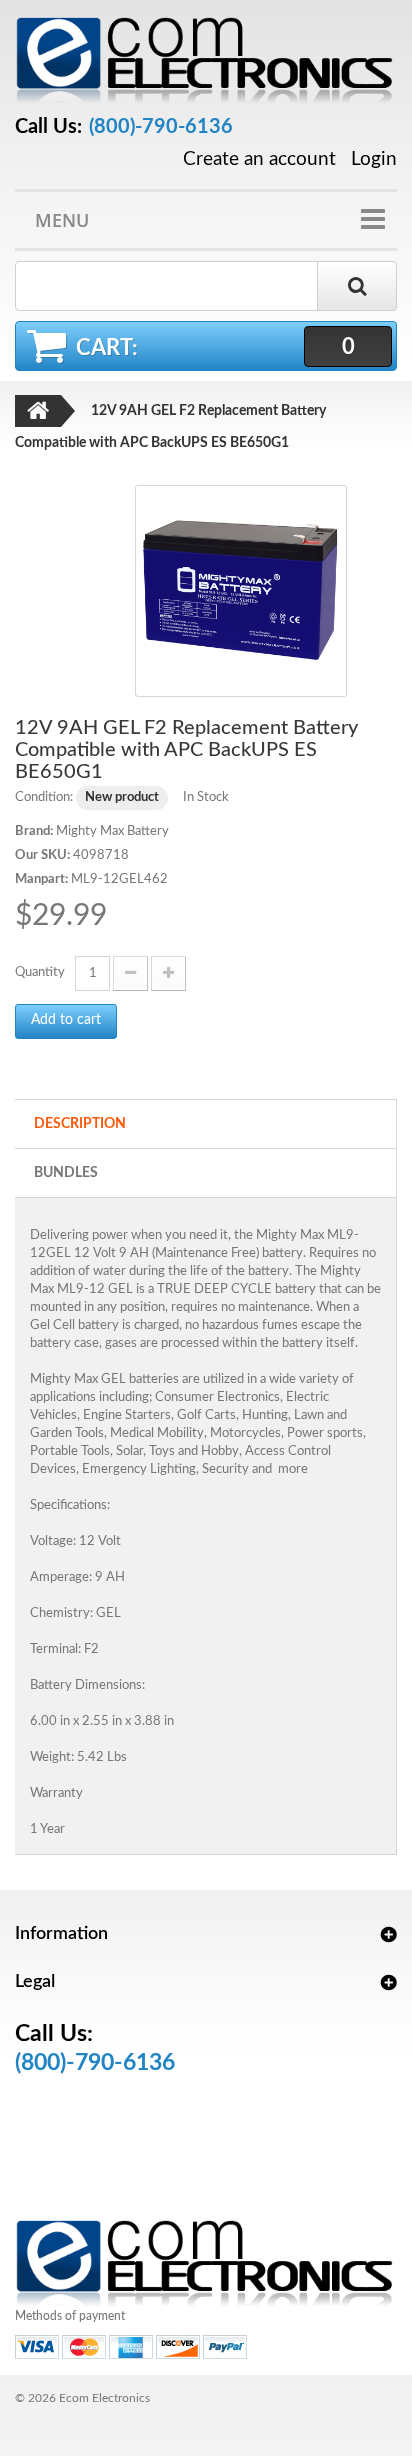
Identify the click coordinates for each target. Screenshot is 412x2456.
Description (80, 1124)
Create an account (259, 160)
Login (374, 159)
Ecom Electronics (104, 2398)
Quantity (40, 972)
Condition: (44, 797)
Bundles (66, 1173)
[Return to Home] (38, 411)
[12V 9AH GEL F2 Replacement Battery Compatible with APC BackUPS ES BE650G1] (241, 590)
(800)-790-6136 (161, 127)
